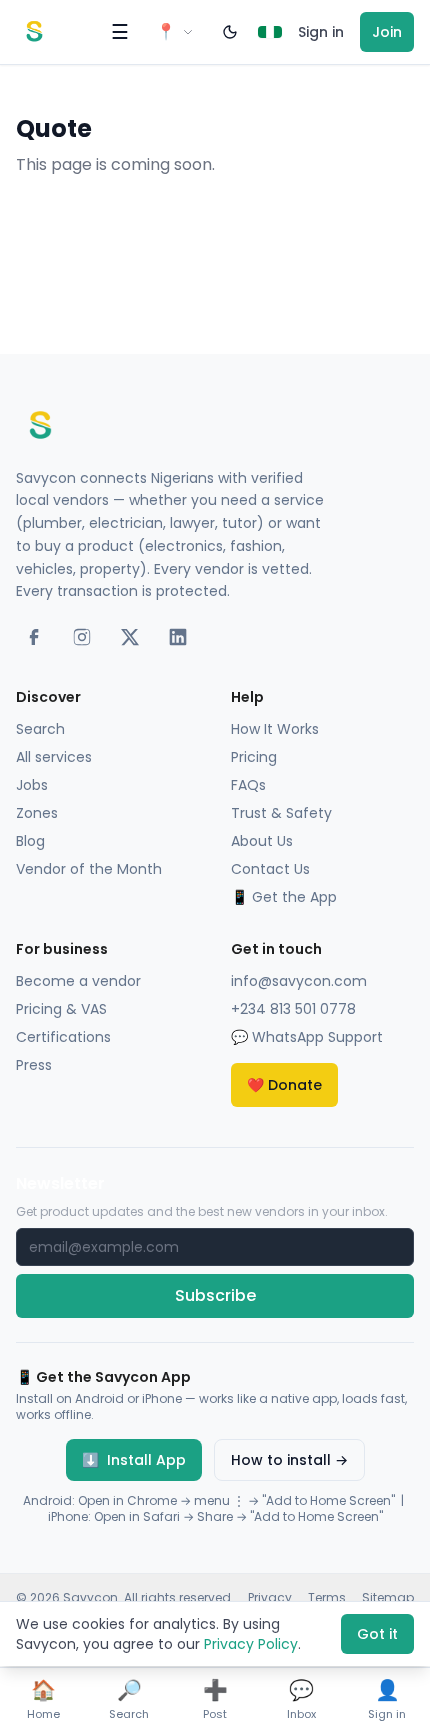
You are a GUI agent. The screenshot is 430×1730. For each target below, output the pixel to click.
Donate (284, 1085)
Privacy (270, 1598)
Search (40, 729)
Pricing (254, 757)
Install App (134, 1460)
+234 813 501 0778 (293, 1009)
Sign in (321, 32)
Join (387, 32)
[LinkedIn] (178, 637)
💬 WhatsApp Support (307, 1037)
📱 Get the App (284, 897)
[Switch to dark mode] (230, 32)
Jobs (32, 785)
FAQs (248, 785)
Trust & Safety (281, 813)
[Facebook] (34, 637)
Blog (30, 841)
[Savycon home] (34, 32)
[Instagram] (82, 637)
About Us (262, 841)
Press (34, 1065)
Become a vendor (78, 981)
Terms (327, 1598)
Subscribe (215, 1295)
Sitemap (388, 1598)
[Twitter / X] (130, 637)
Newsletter (60, 1183)
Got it (377, 1634)
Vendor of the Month (89, 869)
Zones (37, 813)
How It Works (275, 729)
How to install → (289, 1460)
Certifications (63, 1037)
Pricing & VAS (61, 1009)
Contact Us (270, 869)
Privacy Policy (251, 1644)
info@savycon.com (299, 981)
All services (54, 757)
